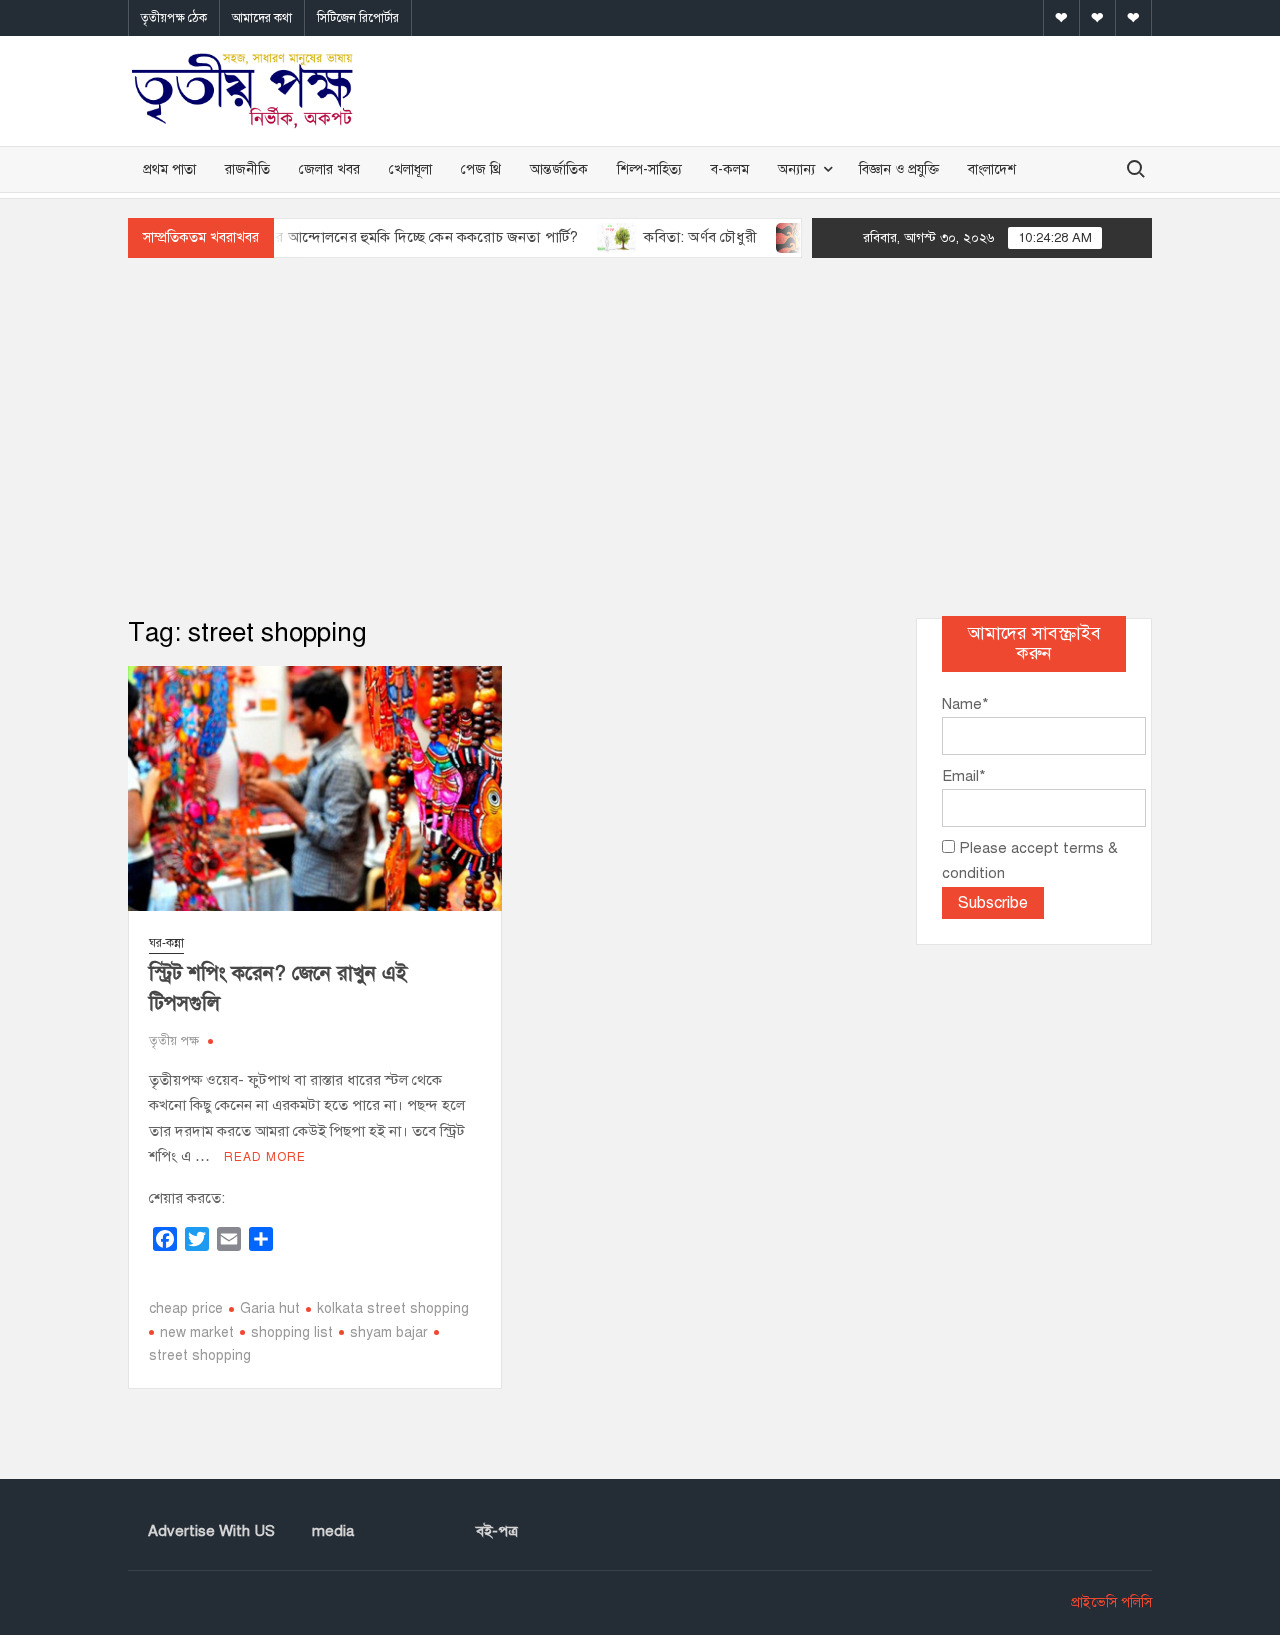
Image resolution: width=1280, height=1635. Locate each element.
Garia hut (270, 1308)
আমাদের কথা (262, 18)
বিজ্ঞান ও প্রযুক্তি (899, 169)
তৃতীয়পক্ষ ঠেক (174, 18)
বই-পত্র (497, 1531)
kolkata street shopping (393, 1308)
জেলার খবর (329, 169)
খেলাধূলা (410, 169)
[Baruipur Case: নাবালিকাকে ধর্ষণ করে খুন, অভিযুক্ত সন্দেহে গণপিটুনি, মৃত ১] (768, 237)
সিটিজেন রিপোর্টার (358, 18)
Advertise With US (211, 1531)
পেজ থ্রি (481, 169)
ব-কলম (730, 169)
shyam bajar (389, 1332)
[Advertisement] (640, 438)
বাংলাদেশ (992, 169)
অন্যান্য (796, 169)
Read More (265, 1157)
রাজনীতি (247, 169)
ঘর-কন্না (166, 943)
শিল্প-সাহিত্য (649, 169)
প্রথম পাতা (169, 169)
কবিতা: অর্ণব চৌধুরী (672, 237)
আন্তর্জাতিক (559, 169)
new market (197, 1332)
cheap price (186, 1308)
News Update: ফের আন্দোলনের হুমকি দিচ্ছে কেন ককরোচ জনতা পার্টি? (338, 237)
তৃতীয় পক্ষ (174, 1041)
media (333, 1531)
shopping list (292, 1332)
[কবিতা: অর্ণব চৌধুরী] (590, 237)
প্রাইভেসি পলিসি (1111, 1602)
